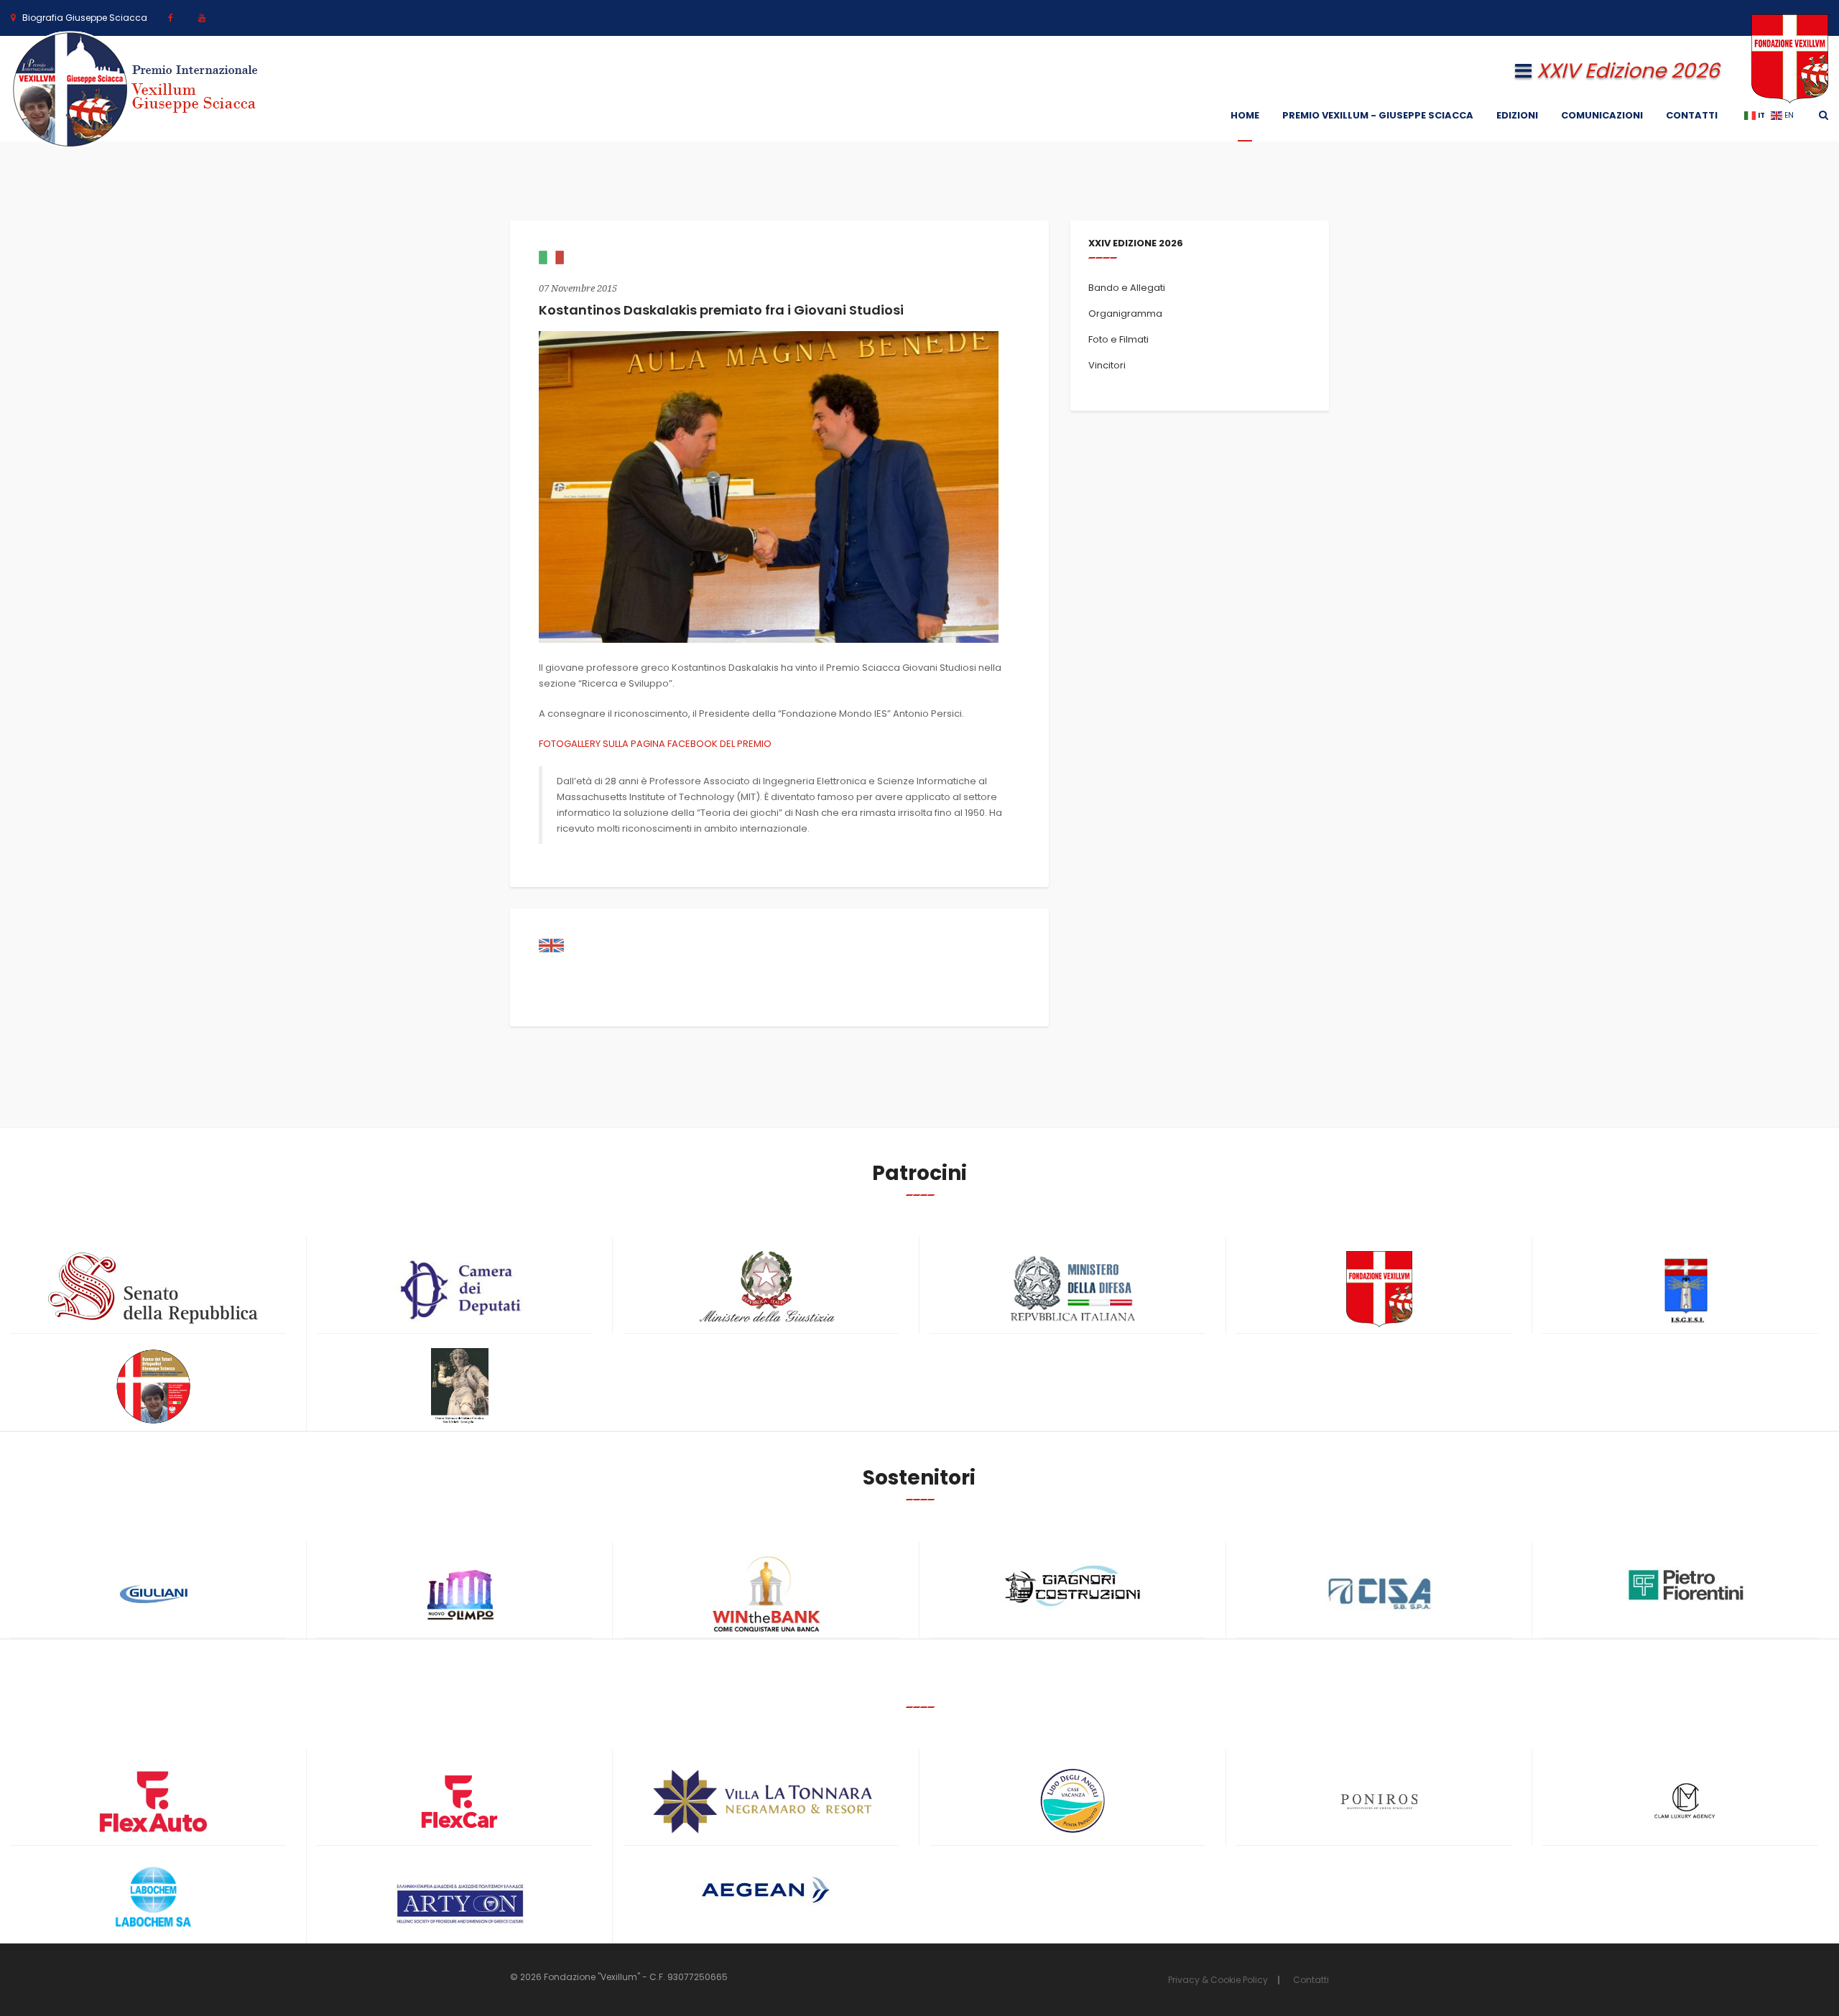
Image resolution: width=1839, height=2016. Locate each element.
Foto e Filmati (1118, 339)
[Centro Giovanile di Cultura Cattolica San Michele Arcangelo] (460, 1386)
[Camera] (460, 1290)
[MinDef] (1073, 1290)
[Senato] (153, 1288)
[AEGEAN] (766, 1890)
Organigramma (1125, 313)
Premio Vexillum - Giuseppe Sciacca (1378, 115)
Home (1245, 115)
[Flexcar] (460, 1802)
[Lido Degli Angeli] (1073, 1802)
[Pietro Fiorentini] (1686, 1585)
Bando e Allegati (1127, 288)
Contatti (1692, 115)
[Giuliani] (153, 1594)
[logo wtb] (766, 1594)
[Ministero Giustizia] (766, 1290)
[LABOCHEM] (153, 1899)
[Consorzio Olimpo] (460, 1590)
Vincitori (1107, 365)
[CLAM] (1686, 1802)
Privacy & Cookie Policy (1218, 1980)
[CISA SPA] (1380, 1594)
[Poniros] (1380, 1802)
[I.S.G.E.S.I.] (1686, 1290)
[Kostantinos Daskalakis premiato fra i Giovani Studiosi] (769, 487)
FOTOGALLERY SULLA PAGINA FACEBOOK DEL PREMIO (655, 744)
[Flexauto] (153, 1802)
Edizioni (1517, 115)
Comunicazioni (1602, 115)
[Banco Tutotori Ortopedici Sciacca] (153, 1386)
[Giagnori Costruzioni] (1073, 1584)
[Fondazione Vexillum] (1380, 1290)
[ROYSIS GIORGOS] (460, 1897)
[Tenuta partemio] (766, 1802)
